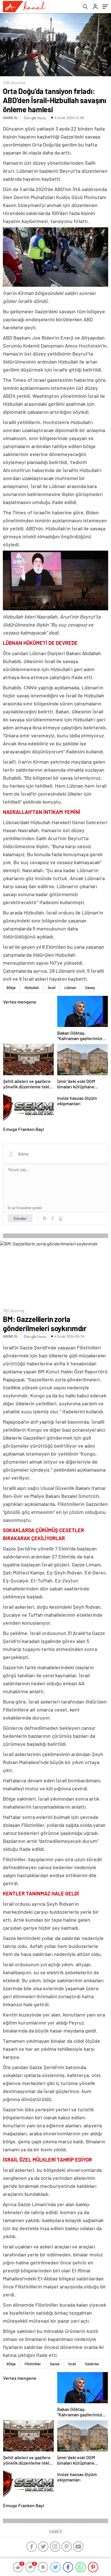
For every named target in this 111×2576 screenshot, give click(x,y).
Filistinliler (33, 2364)
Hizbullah (32, 988)
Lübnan (70, 988)
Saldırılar (92, 2364)
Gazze (55, 2364)
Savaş (90, 988)
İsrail (52, 988)
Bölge (11, 988)
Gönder (20, 1218)
